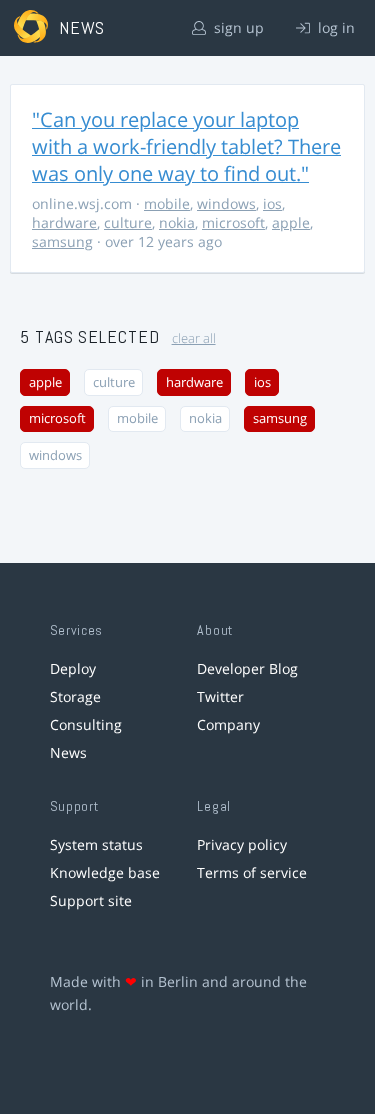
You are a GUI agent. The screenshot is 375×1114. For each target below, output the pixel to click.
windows (226, 203)
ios (272, 203)
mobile (167, 203)
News (68, 752)
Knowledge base (105, 872)
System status (96, 844)
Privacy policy (242, 844)
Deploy (73, 668)
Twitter (220, 696)
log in (334, 27)
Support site (91, 900)
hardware (64, 222)
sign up (237, 27)
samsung (62, 241)
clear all (194, 338)
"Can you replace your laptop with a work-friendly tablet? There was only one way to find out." (186, 146)
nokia (177, 222)
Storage (75, 696)
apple (291, 222)
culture (128, 222)
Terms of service (252, 872)
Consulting (86, 724)
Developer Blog (247, 668)
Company (228, 724)
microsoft (233, 222)
